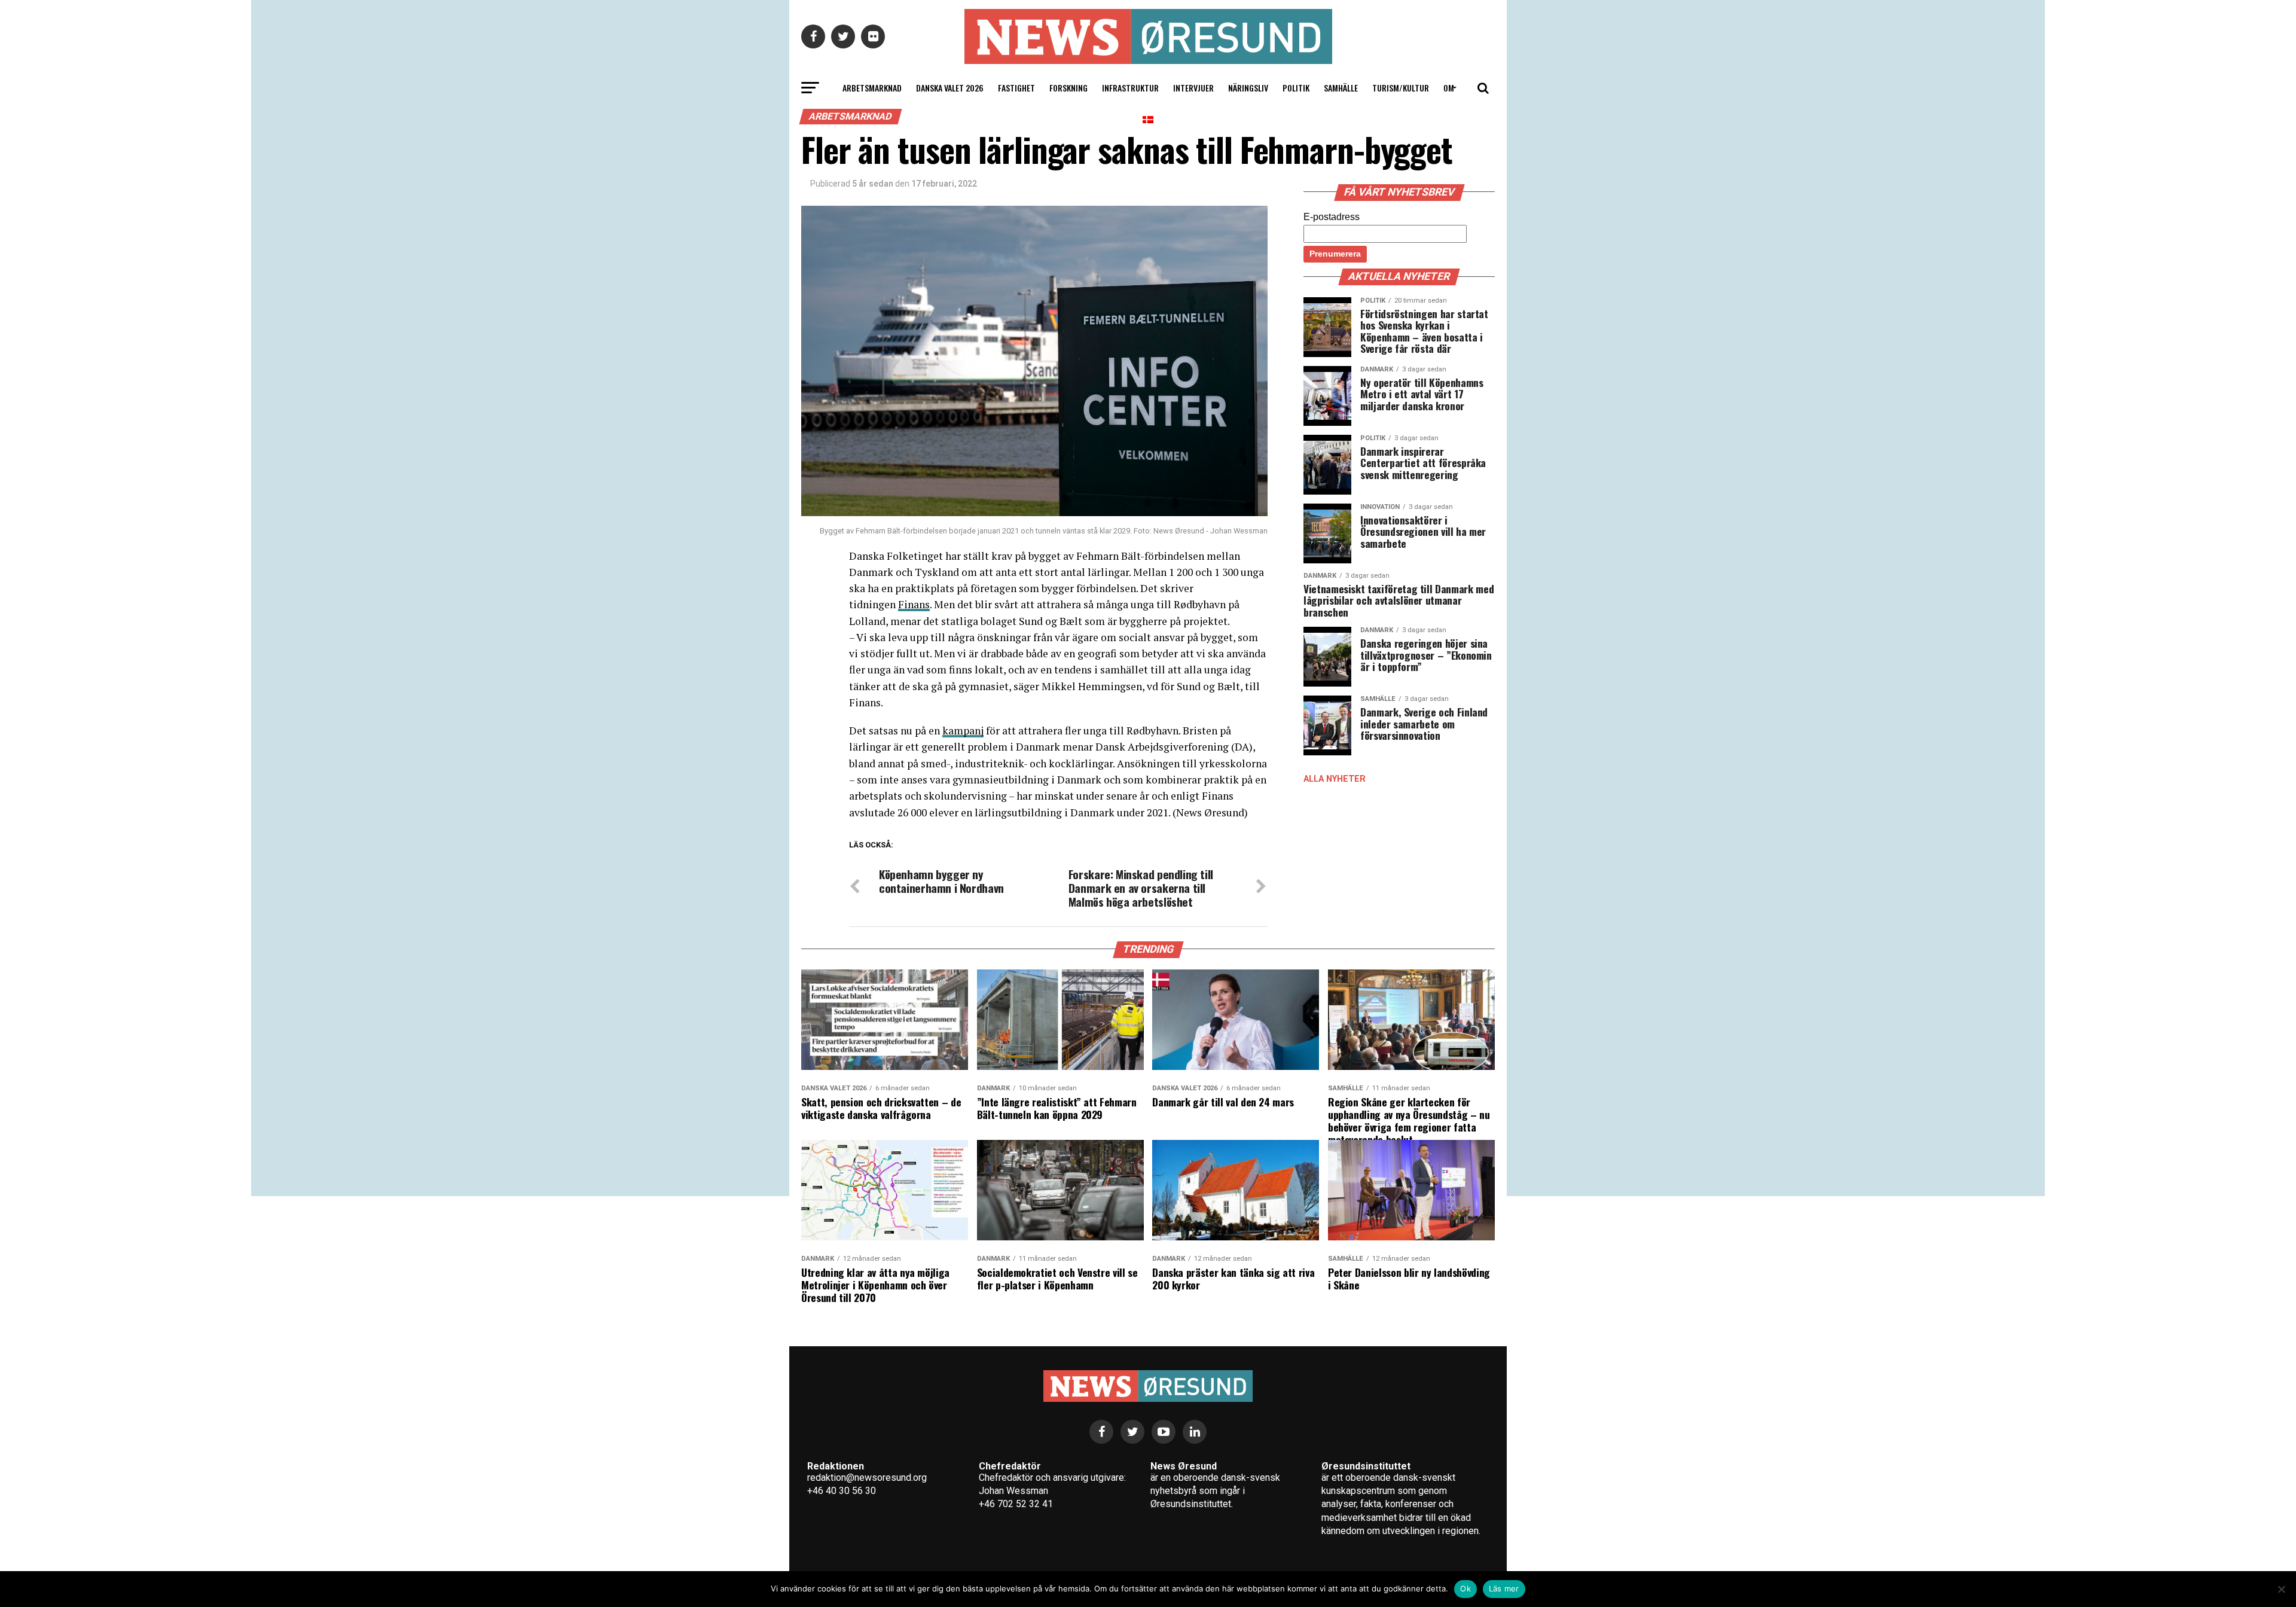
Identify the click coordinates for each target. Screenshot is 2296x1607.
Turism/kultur (1401, 88)
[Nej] (2281, 1589)
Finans (914, 604)
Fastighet (1016, 88)
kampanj (963, 731)
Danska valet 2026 (950, 88)
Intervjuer (1193, 88)
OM (1449, 88)
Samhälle (1341, 88)
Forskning (1068, 88)
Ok (1465, 1588)
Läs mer (1504, 1588)
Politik (1296, 88)
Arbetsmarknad (872, 88)
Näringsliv (1248, 88)
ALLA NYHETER (1335, 779)
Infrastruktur (1130, 88)
